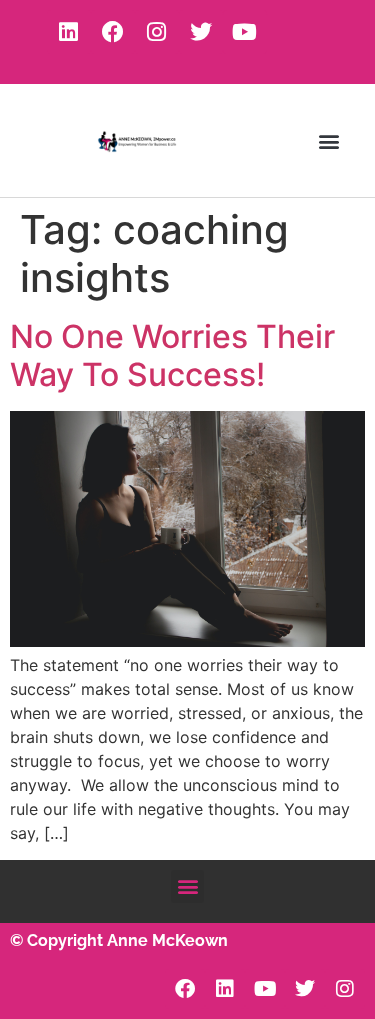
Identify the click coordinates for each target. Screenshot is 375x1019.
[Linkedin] (69, 32)
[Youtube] (245, 32)
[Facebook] (113, 32)
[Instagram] (157, 32)
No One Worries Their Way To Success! (172, 355)
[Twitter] (201, 32)
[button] (328, 140)
